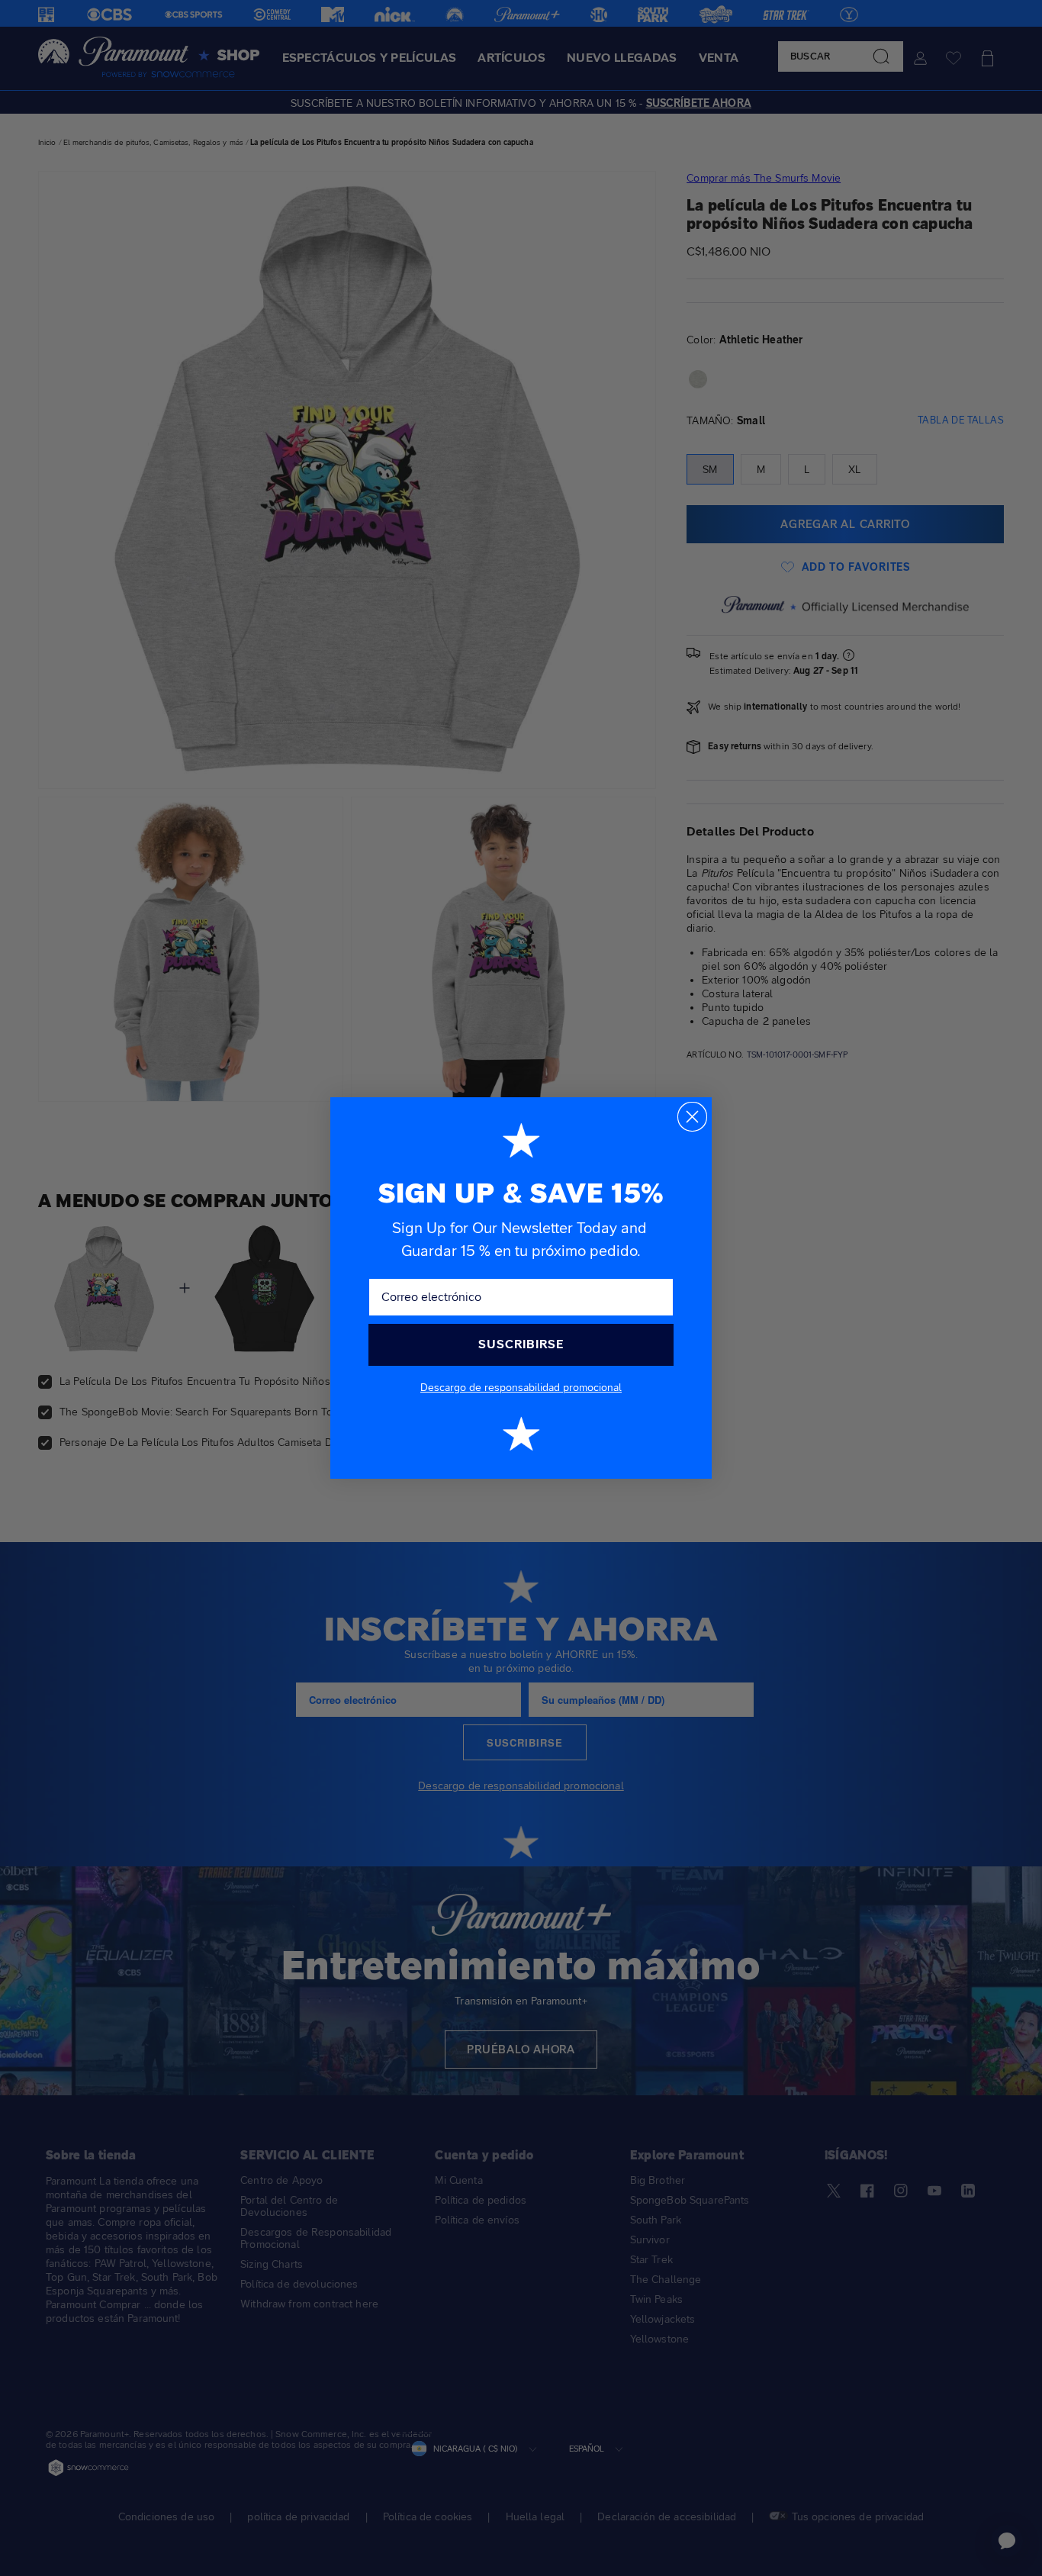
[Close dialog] (692, 1117)
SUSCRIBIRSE (521, 1344)
